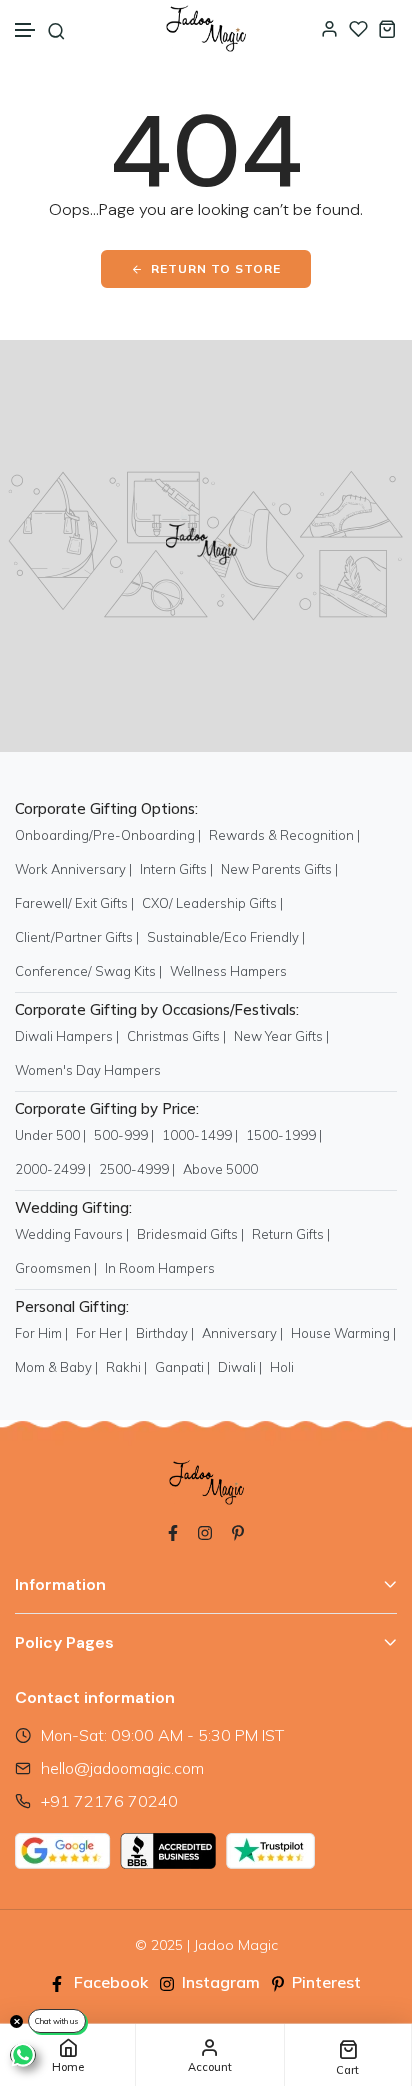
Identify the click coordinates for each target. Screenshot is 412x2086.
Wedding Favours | (72, 1234)
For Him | (41, 1333)
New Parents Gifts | (279, 869)
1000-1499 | (200, 1135)
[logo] (206, 28)
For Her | (102, 1333)
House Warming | (343, 1333)
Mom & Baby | (56, 1367)
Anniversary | (242, 1333)
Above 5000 (220, 1169)
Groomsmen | (56, 1268)
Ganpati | (182, 1367)
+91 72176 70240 (109, 1801)
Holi (282, 1367)
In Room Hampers (160, 1268)
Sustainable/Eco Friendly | (226, 937)
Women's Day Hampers (88, 1070)
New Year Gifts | (281, 1036)
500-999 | (124, 1135)
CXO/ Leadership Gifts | (212, 903)
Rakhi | (126, 1367)
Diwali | (240, 1367)
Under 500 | (50, 1135)
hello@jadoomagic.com (122, 1768)
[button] (26, 30)
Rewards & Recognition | (284, 835)
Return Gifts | (291, 1234)
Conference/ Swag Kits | (88, 971)
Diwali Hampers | (67, 1036)
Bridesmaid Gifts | (190, 1234)
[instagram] (205, 1531)
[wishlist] (358, 28)
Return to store (216, 268)
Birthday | (165, 1333)
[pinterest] (238, 1531)
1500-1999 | (284, 1135)
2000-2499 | (53, 1169)
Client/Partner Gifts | (77, 937)
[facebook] (173, 1531)
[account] (329, 28)
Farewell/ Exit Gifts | (74, 903)
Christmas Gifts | (176, 1036)
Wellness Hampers (228, 971)
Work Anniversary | (73, 869)
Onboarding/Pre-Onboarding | (108, 835)
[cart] (387, 28)
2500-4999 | (137, 1169)
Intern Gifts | (176, 869)
